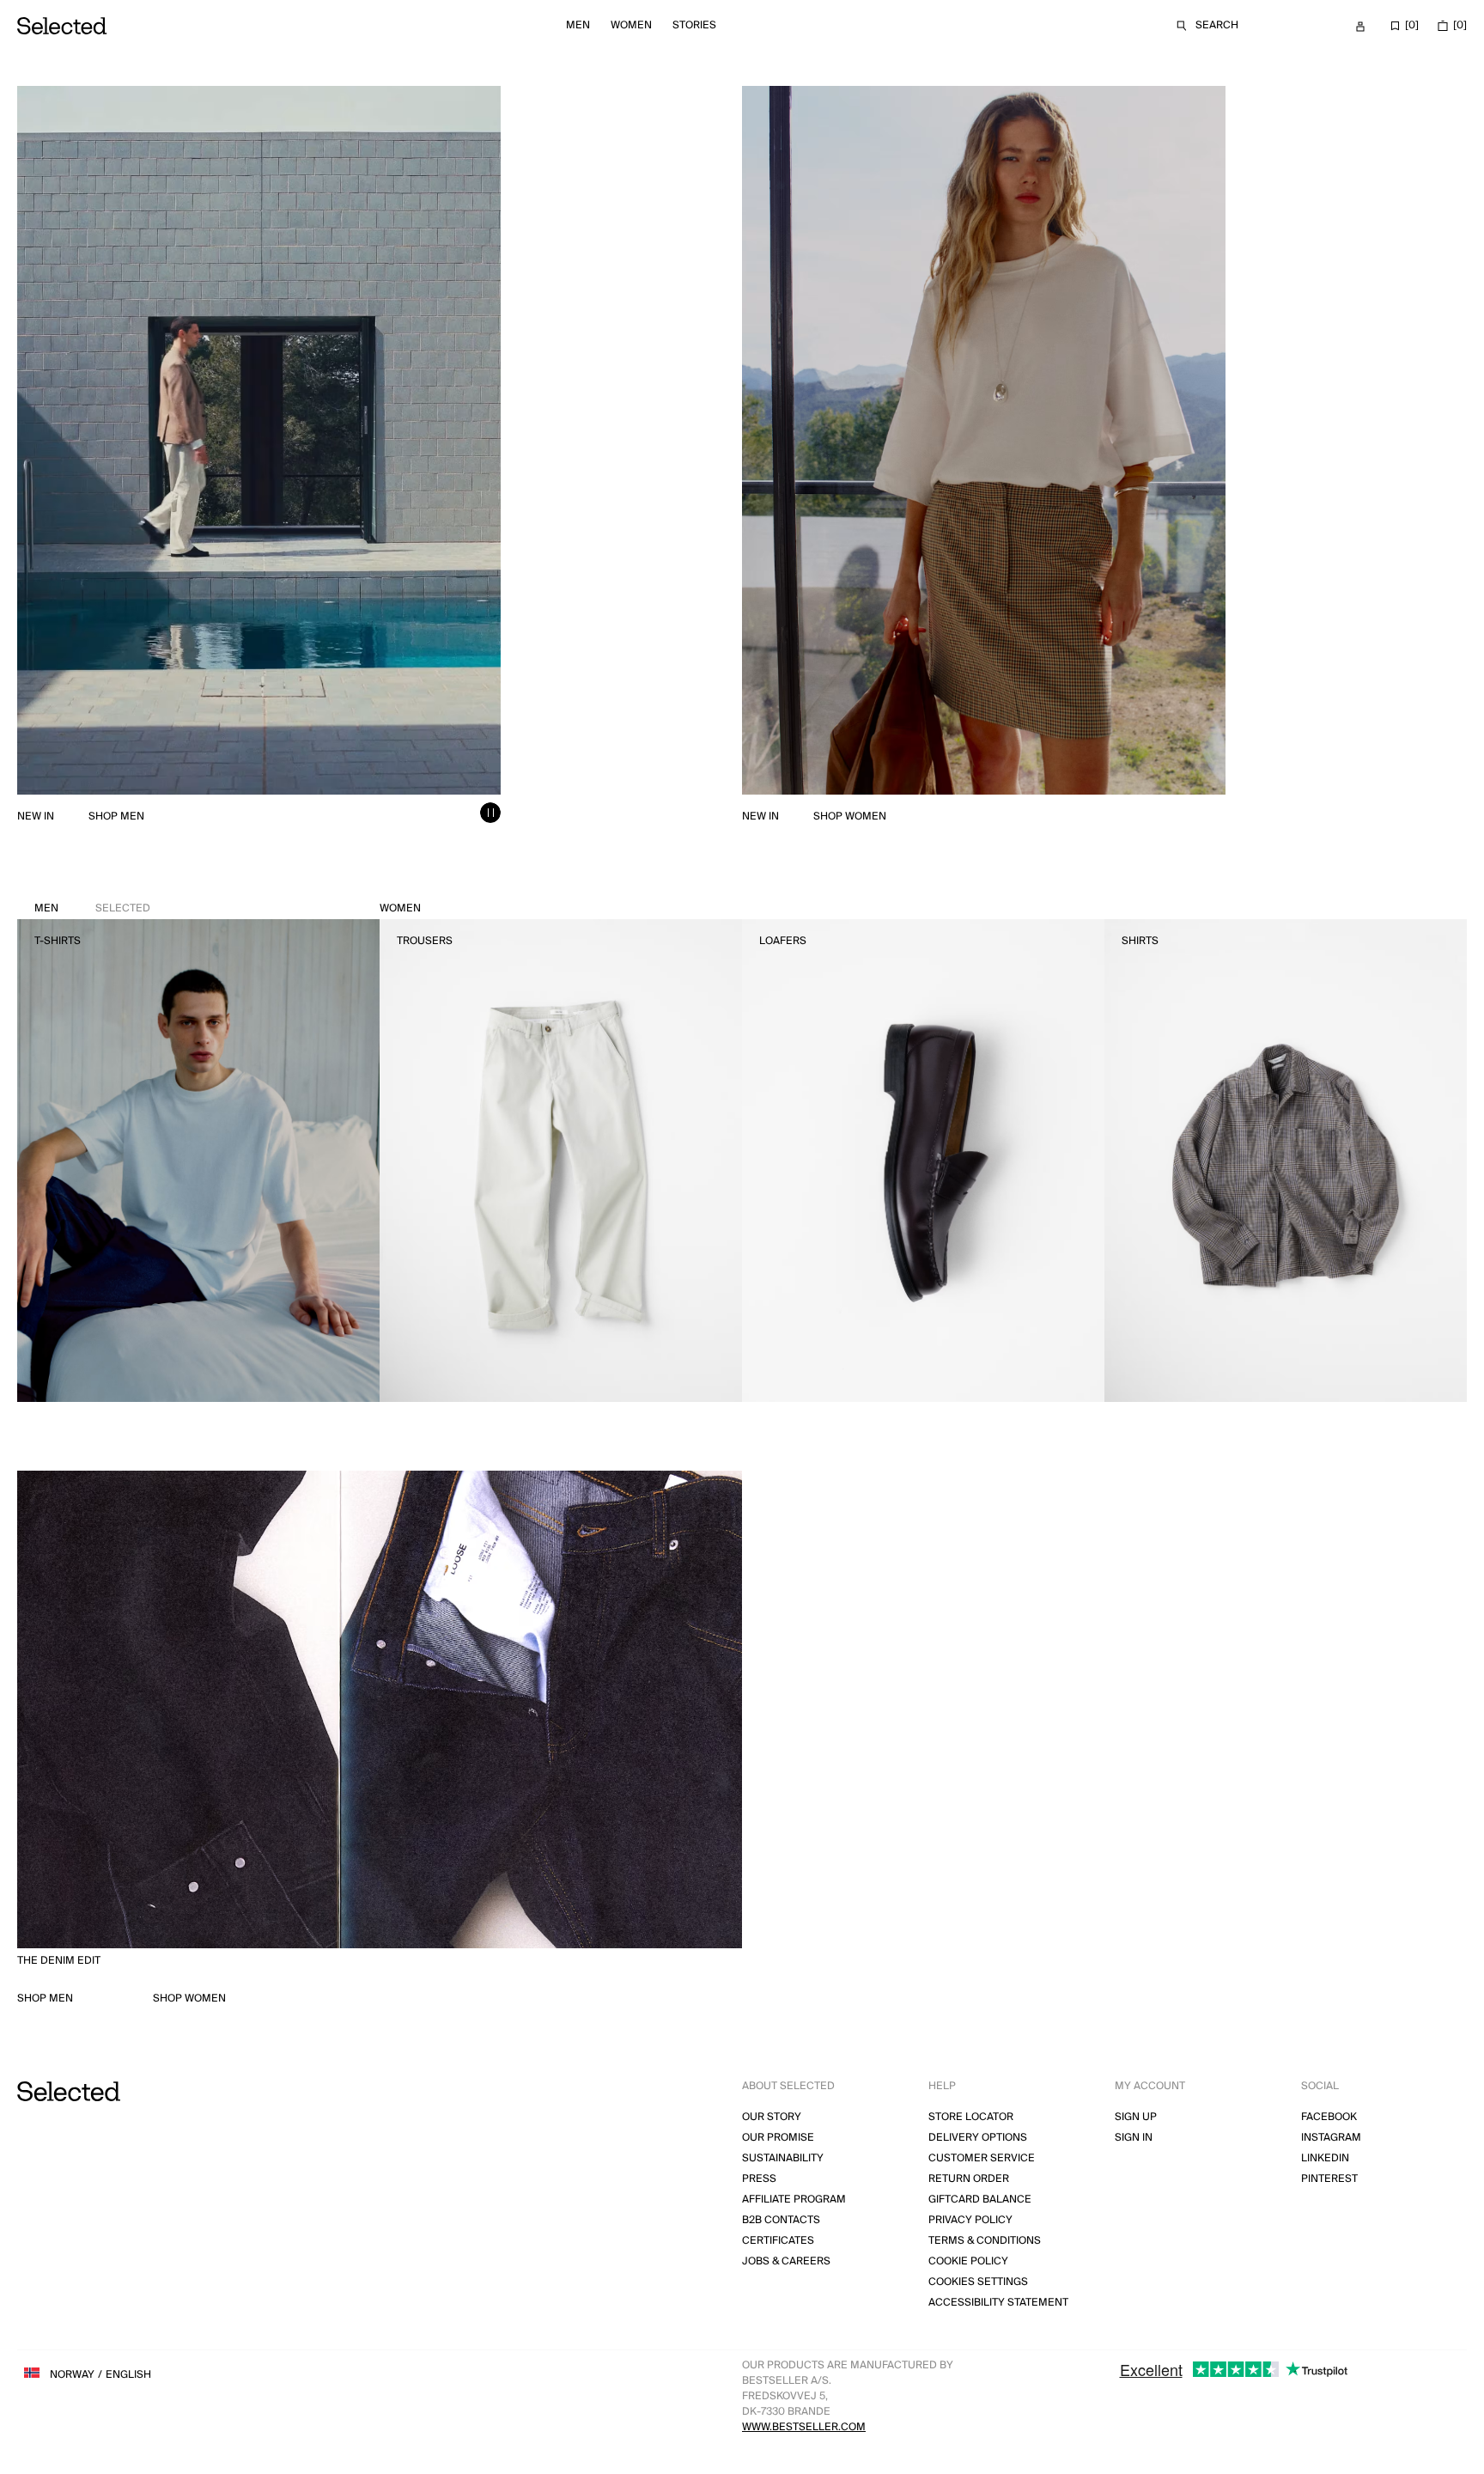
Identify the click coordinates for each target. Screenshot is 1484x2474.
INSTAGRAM (1331, 2138)
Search (1217, 25)
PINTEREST (1329, 2179)
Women (631, 25)
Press (759, 2179)
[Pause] (490, 813)
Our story (772, 2117)
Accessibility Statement (998, 2303)
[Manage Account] (1360, 27)
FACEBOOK (1329, 2117)
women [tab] (400, 908)
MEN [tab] (92, 908)
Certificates (778, 2241)
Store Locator (971, 2117)
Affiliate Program (794, 2200)
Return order (969, 2179)
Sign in (1134, 2138)
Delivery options (978, 2138)
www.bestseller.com (804, 2427)
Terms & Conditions (985, 2241)
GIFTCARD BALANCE (980, 2200)
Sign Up (1136, 2117)
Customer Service (982, 2158)
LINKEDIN (1325, 2158)
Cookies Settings (978, 2282)
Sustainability (783, 2158)
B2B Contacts (781, 2220)
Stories (694, 25)
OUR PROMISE (778, 2138)
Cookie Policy (968, 2261)
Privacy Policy (970, 2220)
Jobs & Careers (786, 2261)
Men (578, 25)
